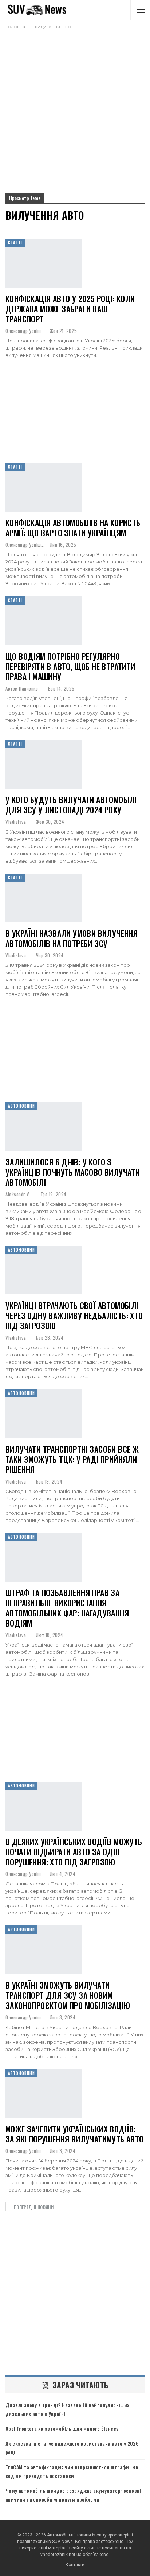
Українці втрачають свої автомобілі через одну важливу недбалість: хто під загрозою (74, 1315)
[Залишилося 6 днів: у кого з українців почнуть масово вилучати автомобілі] (44, 1126)
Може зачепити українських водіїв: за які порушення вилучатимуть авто (75, 2134)
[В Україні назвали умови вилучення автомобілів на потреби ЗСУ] (44, 898)
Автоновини (21, 1106)
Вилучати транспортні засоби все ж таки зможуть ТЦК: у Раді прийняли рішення (72, 1459)
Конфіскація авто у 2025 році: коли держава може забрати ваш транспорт (70, 309)
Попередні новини (33, 2207)
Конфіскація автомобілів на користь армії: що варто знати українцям (73, 528)
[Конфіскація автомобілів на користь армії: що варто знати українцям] (44, 487)
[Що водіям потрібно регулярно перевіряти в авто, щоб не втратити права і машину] (44, 620)
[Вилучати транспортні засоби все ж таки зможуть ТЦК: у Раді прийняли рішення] (44, 1413)
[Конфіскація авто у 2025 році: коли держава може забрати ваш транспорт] (44, 263)
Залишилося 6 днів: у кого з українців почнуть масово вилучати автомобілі (73, 1172)
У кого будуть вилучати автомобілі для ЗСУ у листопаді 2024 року (71, 805)
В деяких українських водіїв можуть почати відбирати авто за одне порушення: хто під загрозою (74, 1852)
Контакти (75, 2565)
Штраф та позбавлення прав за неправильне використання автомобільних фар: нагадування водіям (67, 1608)
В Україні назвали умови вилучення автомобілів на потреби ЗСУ (72, 938)
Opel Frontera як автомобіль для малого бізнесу (62, 2428)
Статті (15, 243)
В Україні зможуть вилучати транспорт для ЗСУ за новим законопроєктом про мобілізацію (68, 1995)
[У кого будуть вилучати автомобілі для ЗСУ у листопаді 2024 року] (44, 764)
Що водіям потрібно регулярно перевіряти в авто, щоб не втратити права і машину (70, 666)
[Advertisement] (75, 108)
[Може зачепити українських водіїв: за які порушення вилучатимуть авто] (44, 2093)
